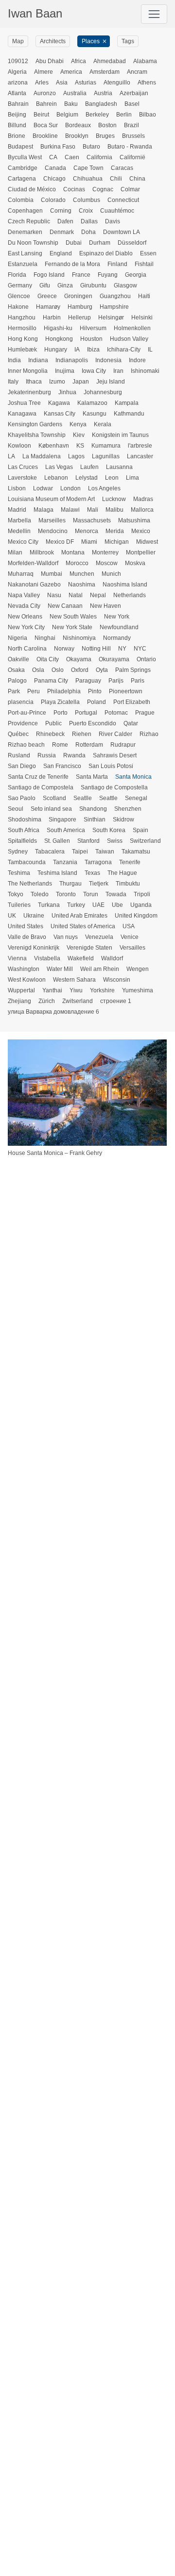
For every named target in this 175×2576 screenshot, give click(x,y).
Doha (88, 232)
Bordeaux (78, 125)
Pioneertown (126, 691)
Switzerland (145, 841)
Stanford (88, 841)
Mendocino (53, 531)
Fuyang (108, 275)
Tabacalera (50, 852)
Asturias (86, 83)
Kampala (127, 403)
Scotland (54, 798)
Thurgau (70, 884)
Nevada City (24, 606)
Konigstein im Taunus (120, 435)
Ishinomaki (145, 371)
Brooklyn (77, 136)
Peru (34, 691)
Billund (17, 125)
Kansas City (60, 414)
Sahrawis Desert (115, 755)
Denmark (62, 232)
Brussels (133, 136)
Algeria (17, 72)
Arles (42, 83)
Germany (20, 285)
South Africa (24, 830)
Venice (130, 937)
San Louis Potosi (111, 766)
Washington (24, 969)
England (61, 253)
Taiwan (105, 852)
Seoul (16, 809)
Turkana (49, 905)
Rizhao (149, 734)
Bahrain (18, 104)
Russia (47, 755)
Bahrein (46, 104)
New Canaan (65, 606)
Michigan (117, 542)
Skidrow (123, 820)
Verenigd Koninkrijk (34, 948)
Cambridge (23, 168)
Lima (132, 478)
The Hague (122, 873)
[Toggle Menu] (154, 14)
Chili (116, 179)
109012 (18, 61)
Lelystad (87, 478)
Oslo (58, 670)
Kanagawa (22, 414)
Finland (117, 264)
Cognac (103, 189)
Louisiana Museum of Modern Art (51, 499)
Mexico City (23, 542)
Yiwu (76, 990)
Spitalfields (22, 841)
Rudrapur (123, 745)
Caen (72, 157)
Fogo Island (49, 275)
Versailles (132, 948)
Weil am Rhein (100, 969)
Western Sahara (74, 980)
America (71, 72)
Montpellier (141, 552)
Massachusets (92, 520)
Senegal (136, 798)
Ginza (65, 285)
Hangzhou (22, 318)
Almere (44, 72)
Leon (112, 478)
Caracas (122, 168)
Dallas (89, 221)
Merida (115, 531)
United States (26, 926)
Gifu (45, 285)
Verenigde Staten (89, 948)
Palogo (17, 681)
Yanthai (52, 990)
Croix (86, 211)
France (81, 275)
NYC (140, 649)
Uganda (141, 905)
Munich (111, 574)
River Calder (115, 734)
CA (53, 157)
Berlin (124, 115)
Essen (148, 253)
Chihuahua (88, 179)
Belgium (67, 115)
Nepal (98, 595)
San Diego (22, 766)
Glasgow (125, 285)
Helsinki (142, 318)
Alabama (145, 61)
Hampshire (114, 307)
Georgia (136, 275)
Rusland (19, 755)
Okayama (79, 659)
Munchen (82, 574)
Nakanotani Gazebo (34, 585)
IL (150, 350)
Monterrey (105, 552)
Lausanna (119, 467)
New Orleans (25, 617)
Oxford (80, 670)
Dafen (65, 221)
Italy (13, 382)
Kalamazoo (92, 403)
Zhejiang (19, 1001)
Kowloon (19, 446)
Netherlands (130, 595)
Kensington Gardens (35, 424)
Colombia (21, 200)
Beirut (41, 115)
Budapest (20, 147)
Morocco (77, 563)
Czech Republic (29, 221)
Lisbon (17, 488)
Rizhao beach (26, 745)
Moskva (135, 563)
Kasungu (95, 414)
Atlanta (17, 93)
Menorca (87, 531)
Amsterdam (105, 72)
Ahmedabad (110, 61)
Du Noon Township (33, 243)
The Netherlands (30, 884)
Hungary (56, 350)
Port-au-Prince (27, 713)
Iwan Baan (35, 13)
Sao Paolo (22, 798)
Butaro (91, 147)
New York (117, 617)
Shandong (93, 809)
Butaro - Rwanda (130, 147)
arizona (18, 83)
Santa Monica (133, 777)
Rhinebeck (50, 734)
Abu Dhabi (50, 61)
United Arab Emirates (79, 916)
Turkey (76, 905)
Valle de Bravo (27, 937)
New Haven (105, 606)
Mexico (141, 531)
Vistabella (47, 958)
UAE (98, 905)
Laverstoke (22, 478)
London (70, 488)
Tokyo (16, 894)
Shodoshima (25, 820)
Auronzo (45, 93)
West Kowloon (27, 980)
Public (53, 723)
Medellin (19, 531)
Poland (96, 702)
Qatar (131, 723)
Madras (143, 499)
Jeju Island (111, 382)
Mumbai (52, 574)
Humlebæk (22, 350)
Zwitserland (78, 1001)
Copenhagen (25, 211)
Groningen (78, 296)
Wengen (138, 969)
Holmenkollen (132, 328)
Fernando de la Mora (72, 264)
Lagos (76, 456)
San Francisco (62, 766)
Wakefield (81, 958)
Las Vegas (59, 467)
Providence (23, 723)
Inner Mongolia (28, 371)
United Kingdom (136, 916)
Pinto (95, 691)
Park (14, 691)
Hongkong (59, 339)
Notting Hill (96, 649)
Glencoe (19, 296)
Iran (118, 371)
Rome (60, 745)
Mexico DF (60, 542)
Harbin (52, 318)
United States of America (83, 926)
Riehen (82, 734)
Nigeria (17, 638)
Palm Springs (133, 670)
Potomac (116, 713)
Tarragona (98, 862)
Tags (128, 41)
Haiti (144, 296)
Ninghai (45, 638)
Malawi (70, 510)
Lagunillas (106, 456)
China (137, 179)
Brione (17, 136)
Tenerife (130, 862)
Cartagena (22, 179)
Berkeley (97, 115)
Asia (62, 83)
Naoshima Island (125, 585)
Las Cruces (23, 467)
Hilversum (93, 328)
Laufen (89, 467)
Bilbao (148, 115)
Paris (138, 681)
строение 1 (116, 1001)
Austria (103, 93)
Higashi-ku (58, 328)
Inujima (65, 371)
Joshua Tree (24, 403)
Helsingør (111, 318)
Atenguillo (117, 83)
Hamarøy (48, 307)
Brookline (45, 136)
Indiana (38, 360)
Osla (38, 670)
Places (91, 41)
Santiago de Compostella (114, 787)
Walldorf (112, 958)
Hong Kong (23, 339)
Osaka (16, 670)
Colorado (53, 200)
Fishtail (144, 264)
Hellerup (79, 318)
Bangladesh (101, 104)
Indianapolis (72, 360)
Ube (117, 905)
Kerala (103, 424)
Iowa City (94, 371)
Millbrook (42, 552)
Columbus (87, 200)
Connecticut (123, 200)
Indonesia (108, 360)
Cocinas (74, 189)
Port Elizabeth (132, 702)
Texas (92, 873)
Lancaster (140, 456)
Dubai (74, 243)
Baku (71, 104)
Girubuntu (93, 285)
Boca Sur (46, 125)
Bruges (105, 136)
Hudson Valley (129, 339)
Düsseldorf (132, 243)
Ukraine (34, 916)
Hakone (18, 307)
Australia (75, 93)
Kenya (78, 424)
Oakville (18, 659)
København (54, 446)
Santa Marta (92, 777)
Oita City (48, 659)
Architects (53, 41)
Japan (81, 382)
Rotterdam (89, 745)
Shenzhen (128, 809)
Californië (132, 157)
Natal (76, 595)
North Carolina (27, 649)
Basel (132, 104)
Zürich (47, 1001)
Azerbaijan (134, 93)
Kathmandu (129, 414)
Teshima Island (57, 873)
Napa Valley (24, 595)
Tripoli (142, 894)
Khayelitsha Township (37, 435)
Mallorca (142, 510)
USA (129, 926)
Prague (145, 713)
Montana (73, 552)
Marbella (19, 520)
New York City (26, 627)
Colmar (130, 189)
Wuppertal (21, 990)
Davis (113, 221)
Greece (47, 296)
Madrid (17, 510)
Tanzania (65, 862)
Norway (64, 649)
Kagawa (59, 403)
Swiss (115, 841)
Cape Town (88, 168)
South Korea (109, 830)
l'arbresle (140, 446)
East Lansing (25, 253)
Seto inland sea (51, 809)
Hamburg (80, 307)
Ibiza (93, 350)
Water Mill (60, 969)
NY (122, 649)
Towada (116, 894)
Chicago (54, 179)
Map (18, 41)
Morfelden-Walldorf (33, 563)
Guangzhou (115, 296)
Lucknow (114, 499)
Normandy (117, 638)
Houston (91, 339)
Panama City (51, 681)
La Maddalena (42, 456)
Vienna (17, 958)
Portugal (86, 713)
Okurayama (114, 659)
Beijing (17, 115)
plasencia (21, 702)
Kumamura (106, 446)
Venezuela (99, 937)
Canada (55, 168)
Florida (17, 275)
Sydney (18, 852)
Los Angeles (104, 488)
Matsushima (134, 520)
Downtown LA (122, 232)
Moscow (107, 563)
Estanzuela (23, 264)
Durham (100, 243)
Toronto (66, 894)
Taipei (80, 852)
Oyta (102, 670)
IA (77, 350)
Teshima (19, 873)
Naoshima (82, 585)
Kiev (79, 435)
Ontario (146, 659)
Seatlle (83, 798)
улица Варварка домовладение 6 (53, 1012)
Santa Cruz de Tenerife (38, 777)
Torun (91, 894)
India (14, 360)
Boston (107, 125)
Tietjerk (99, 884)
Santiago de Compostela (41, 787)
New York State (72, 627)
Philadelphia (64, 691)
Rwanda (74, 755)
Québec (18, 734)
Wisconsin (117, 980)
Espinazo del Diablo (106, 253)
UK (12, 916)
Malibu (114, 510)
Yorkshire (102, 990)
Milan (15, 552)
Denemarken (25, 232)
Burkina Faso (58, 147)
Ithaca (34, 382)
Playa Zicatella (60, 702)
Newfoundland (119, 627)
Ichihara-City (124, 350)
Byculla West (25, 157)
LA (11, 456)
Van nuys (66, 937)
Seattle (108, 798)
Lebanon (56, 478)
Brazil (131, 125)
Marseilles (52, 520)
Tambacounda (27, 862)
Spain (140, 830)
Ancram (137, 72)
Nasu (54, 595)
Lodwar (43, 488)
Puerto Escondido (93, 723)
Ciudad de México (32, 189)
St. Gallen (57, 841)
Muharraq (21, 574)
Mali (93, 510)
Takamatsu (136, 852)
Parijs (116, 681)
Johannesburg (103, 392)
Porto (61, 713)
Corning (61, 211)
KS (80, 446)
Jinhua (67, 392)
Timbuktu (128, 884)
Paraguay (88, 681)
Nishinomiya (79, 638)
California (99, 157)
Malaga (44, 510)
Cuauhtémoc (117, 211)
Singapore (62, 820)
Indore (137, 360)
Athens (147, 83)
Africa (79, 61)
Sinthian (95, 820)
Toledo (40, 894)
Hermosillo (22, 328)
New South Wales (73, 617)
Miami (89, 542)
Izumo (57, 382)
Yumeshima (138, 990)
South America (66, 830)
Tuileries (19, 905)
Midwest (147, 542)
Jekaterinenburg (29, 392)
